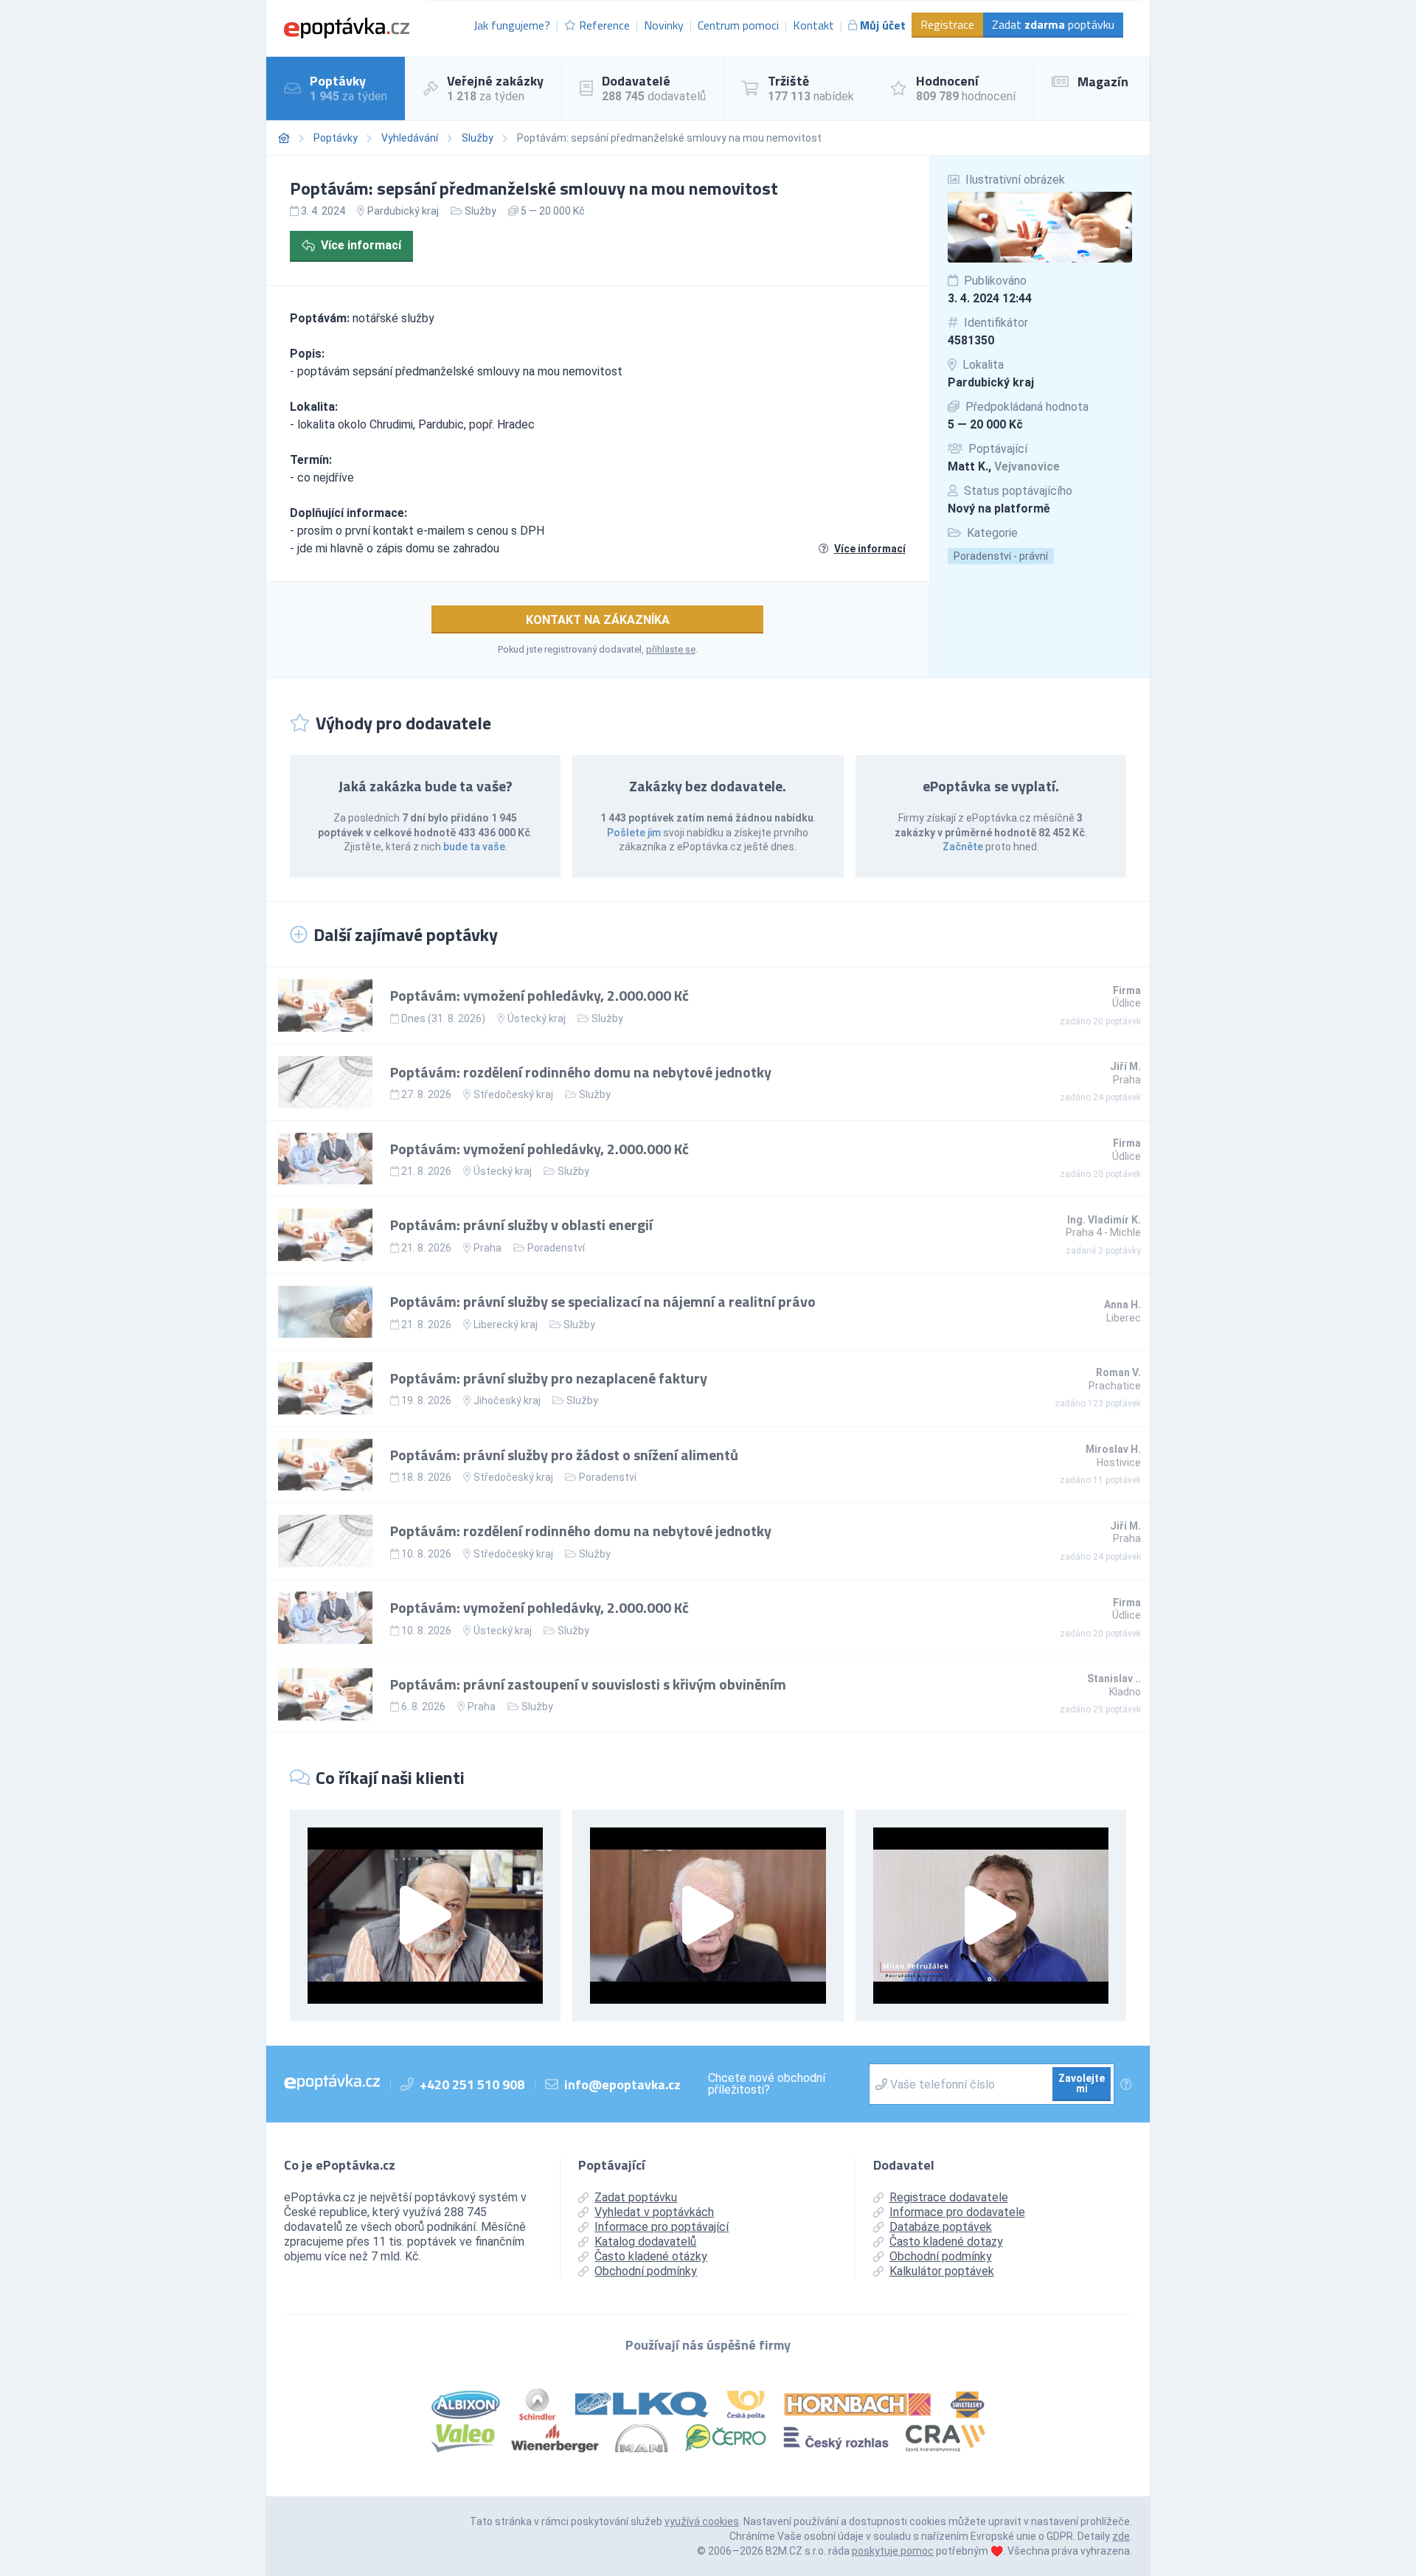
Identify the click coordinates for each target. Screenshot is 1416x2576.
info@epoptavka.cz (622, 2084)
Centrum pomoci (738, 25)
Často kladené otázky (651, 2256)
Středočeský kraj (513, 1094)
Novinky (664, 25)
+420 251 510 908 (472, 2084)
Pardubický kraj (991, 382)
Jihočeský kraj (507, 1400)
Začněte (963, 847)
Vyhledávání (410, 138)
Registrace (947, 24)
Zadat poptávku (1053, 24)
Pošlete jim (634, 833)
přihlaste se (671, 649)
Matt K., (1004, 466)
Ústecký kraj (537, 1018)
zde (1121, 2536)
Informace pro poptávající (662, 2227)
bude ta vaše (474, 847)
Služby (478, 138)
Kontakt (813, 25)
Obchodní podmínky (646, 2271)
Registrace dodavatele (949, 2197)
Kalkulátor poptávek (942, 2271)
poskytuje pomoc (893, 2551)
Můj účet (883, 25)
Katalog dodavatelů (645, 2242)
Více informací (361, 245)
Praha (487, 1248)
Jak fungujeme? (512, 25)
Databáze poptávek (941, 2227)
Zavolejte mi (1082, 2083)
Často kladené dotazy (946, 2242)
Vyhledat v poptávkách (654, 2212)
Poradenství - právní (1001, 556)
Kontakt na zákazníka (598, 620)
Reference (604, 25)
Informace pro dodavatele (957, 2212)
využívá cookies (702, 2521)
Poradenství (556, 1248)
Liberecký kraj (506, 1325)
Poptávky (336, 138)
